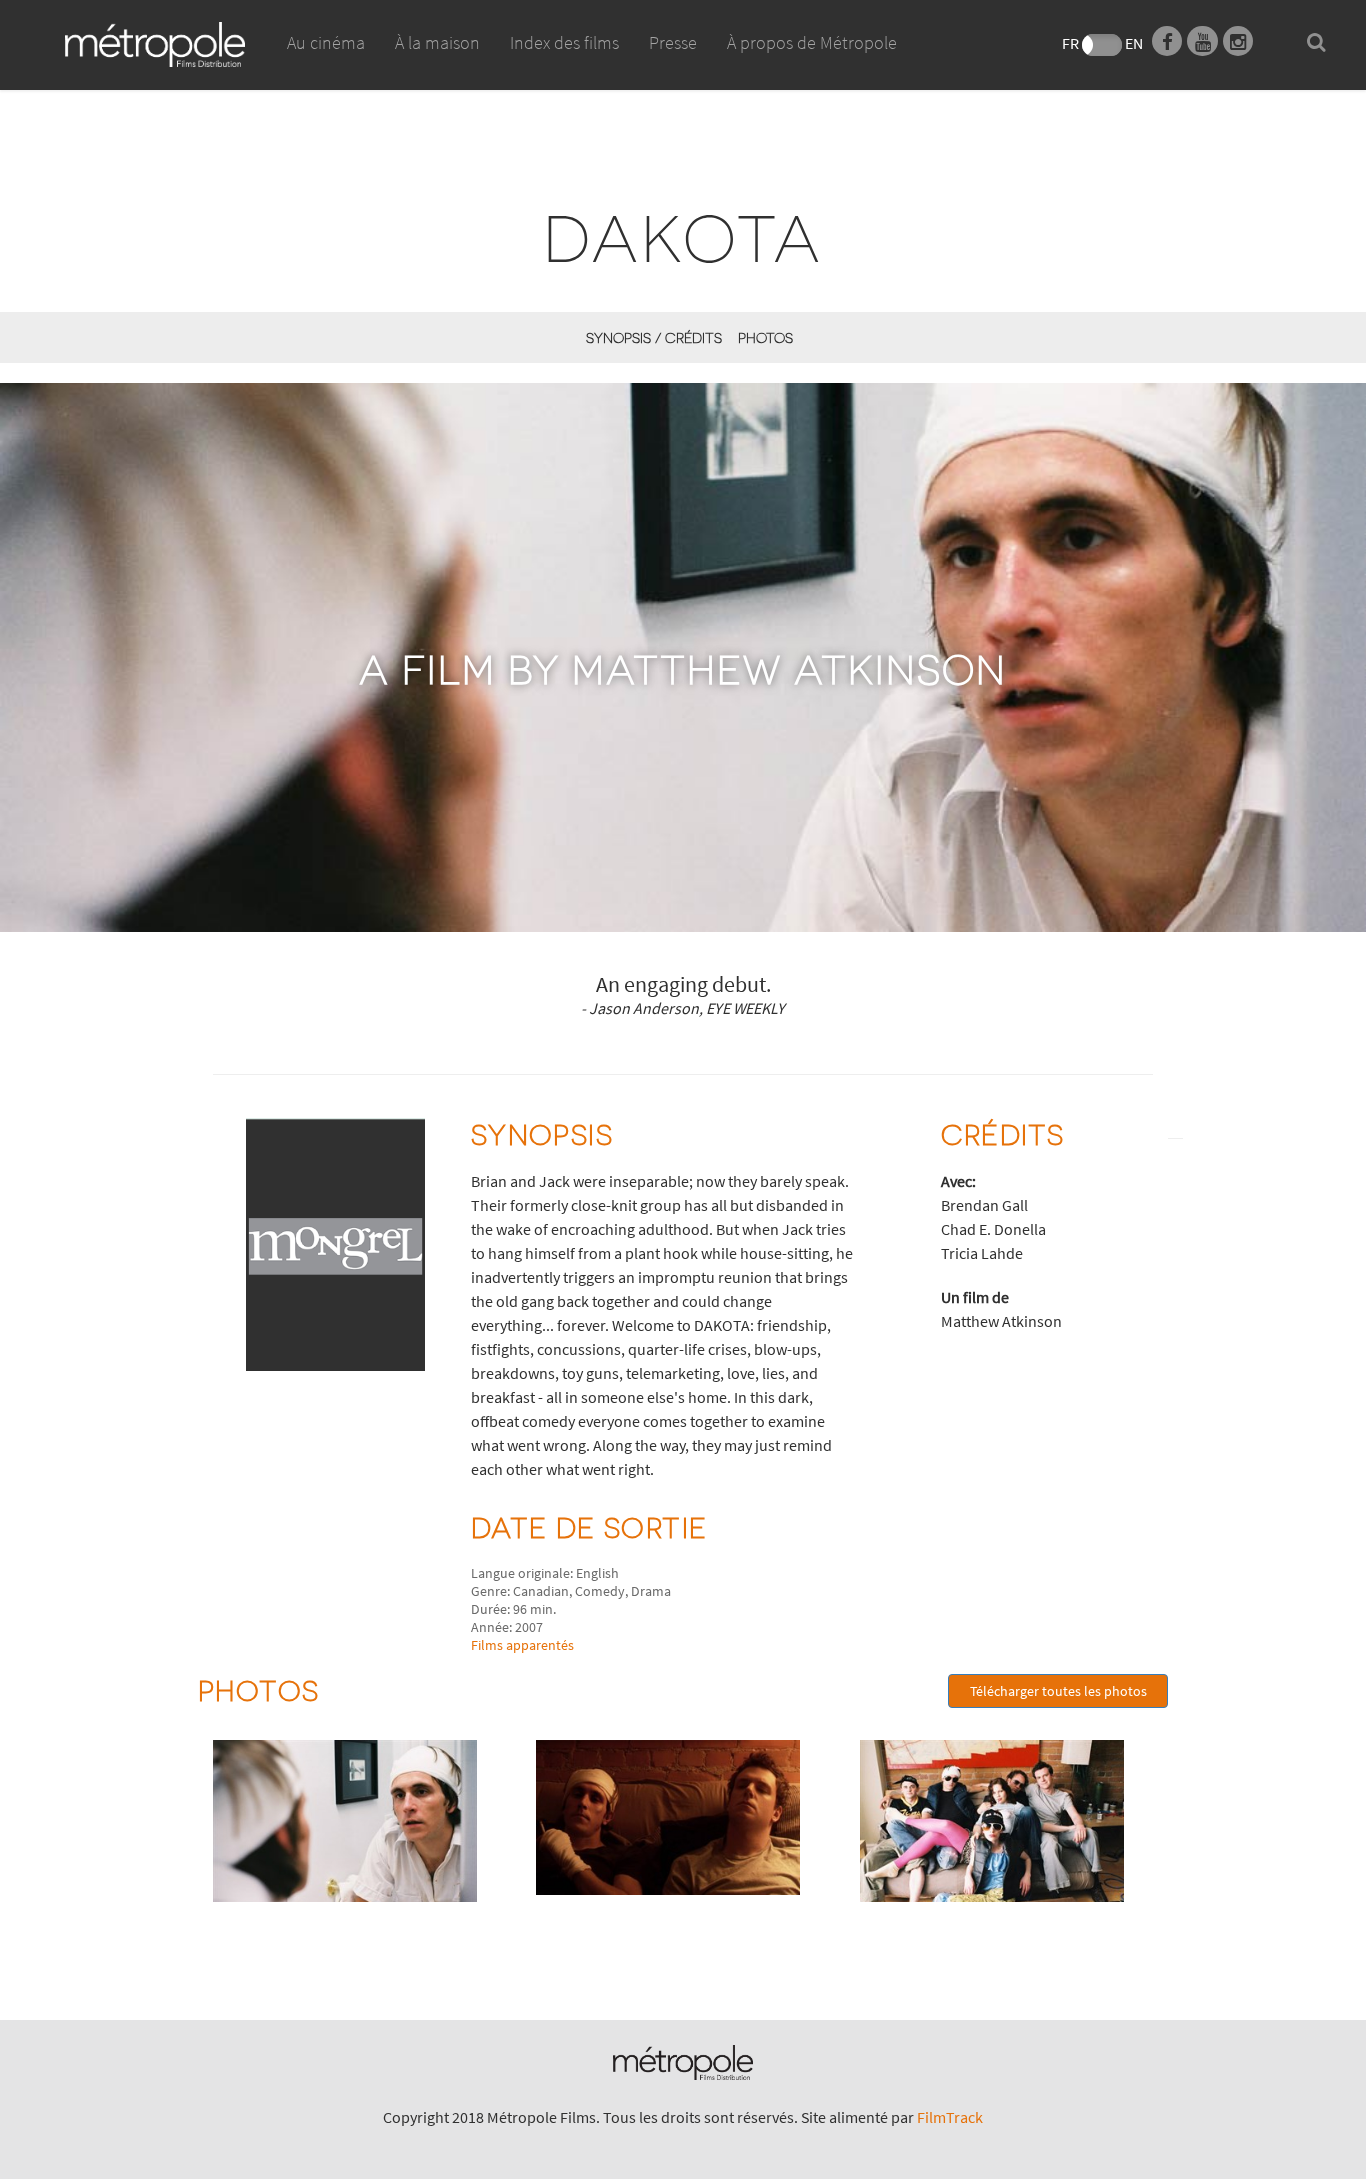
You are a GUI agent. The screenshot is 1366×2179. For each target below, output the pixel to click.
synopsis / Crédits (654, 337)
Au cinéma (326, 42)
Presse (673, 42)
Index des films (564, 42)
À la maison (437, 42)
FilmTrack (950, 2117)
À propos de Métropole (812, 42)
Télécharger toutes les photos (1058, 1691)
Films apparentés (522, 1645)
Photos (765, 337)
